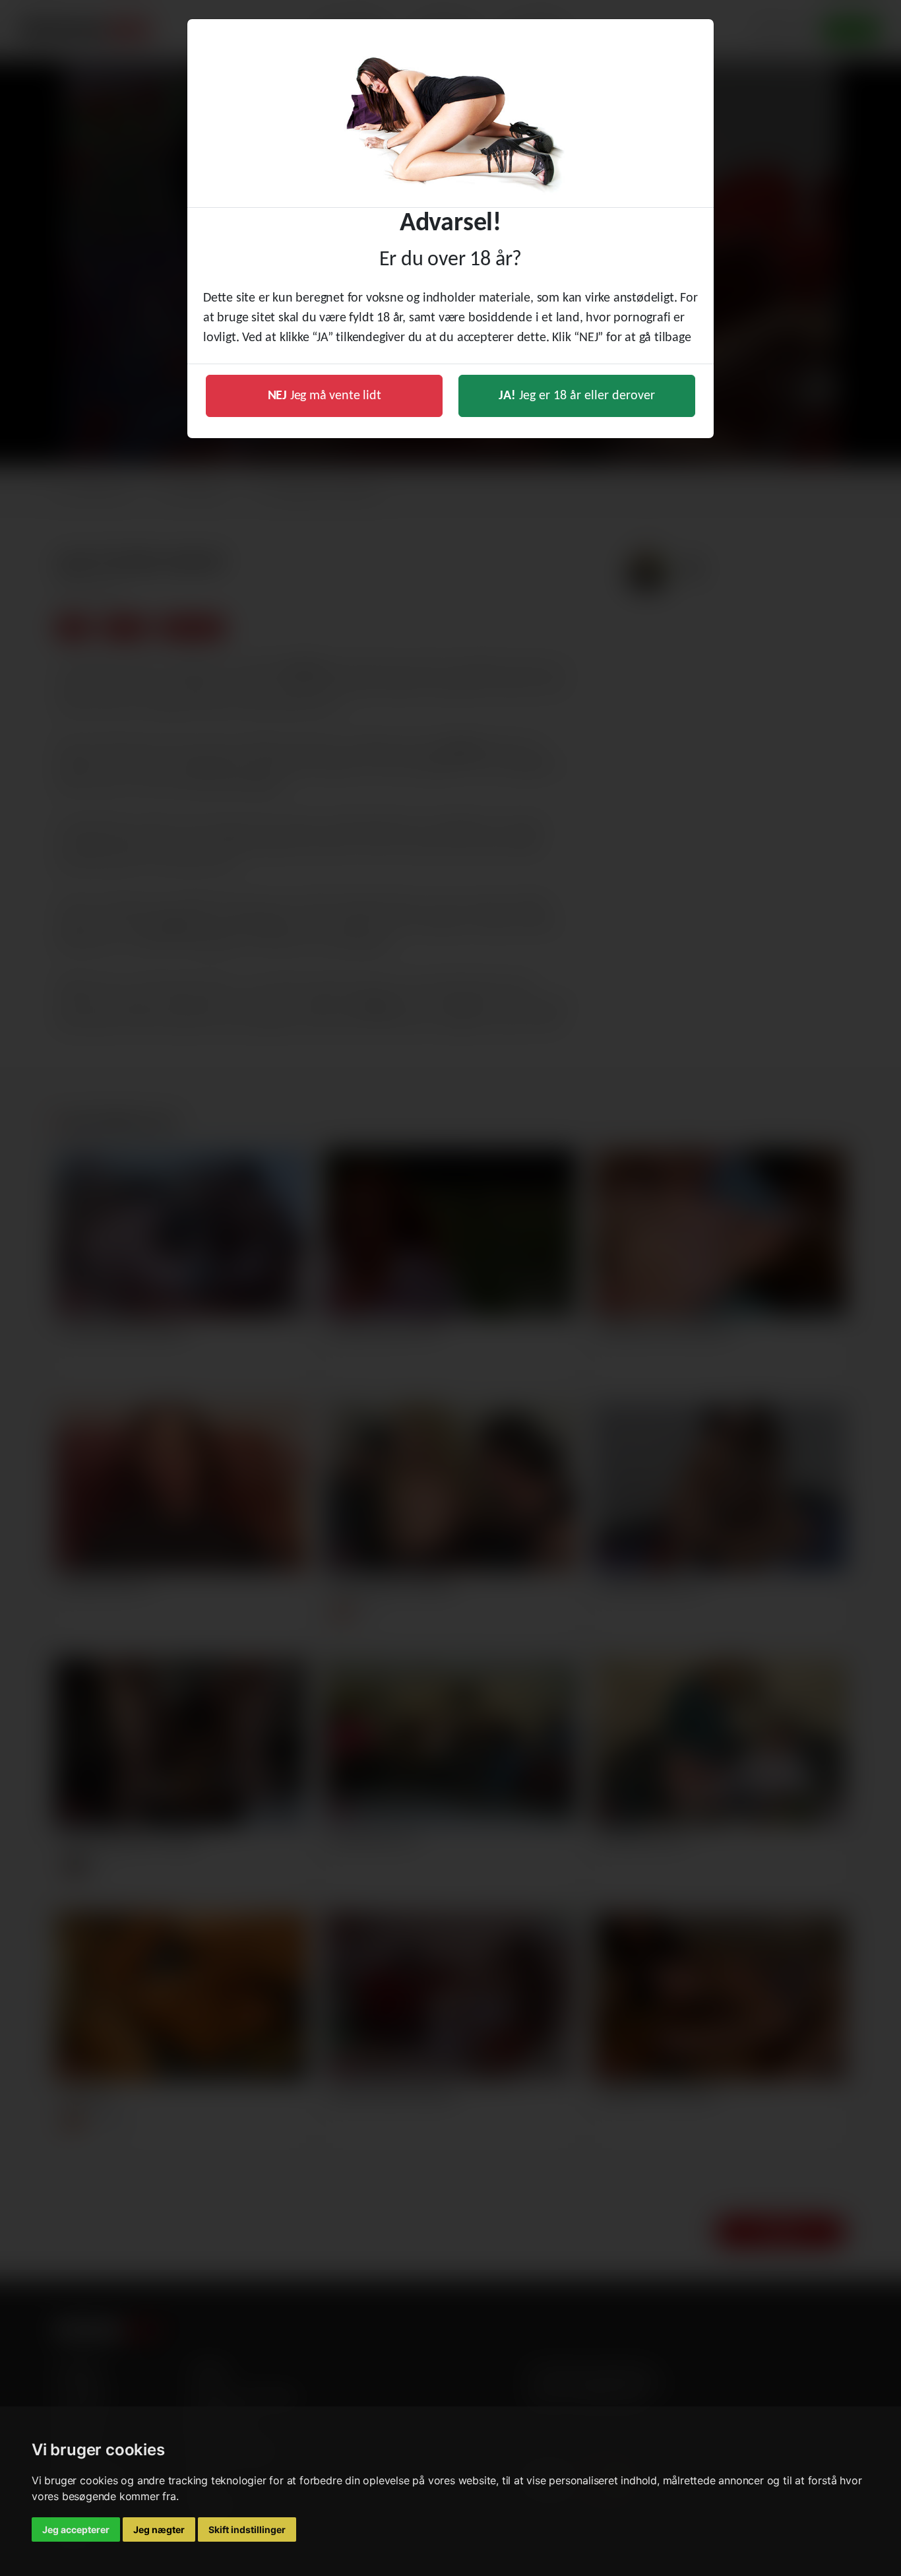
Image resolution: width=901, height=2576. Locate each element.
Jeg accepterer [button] (76, 2529)
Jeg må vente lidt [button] (325, 396)
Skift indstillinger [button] (247, 2529)
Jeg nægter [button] (159, 2529)
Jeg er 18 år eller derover (577, 396)
